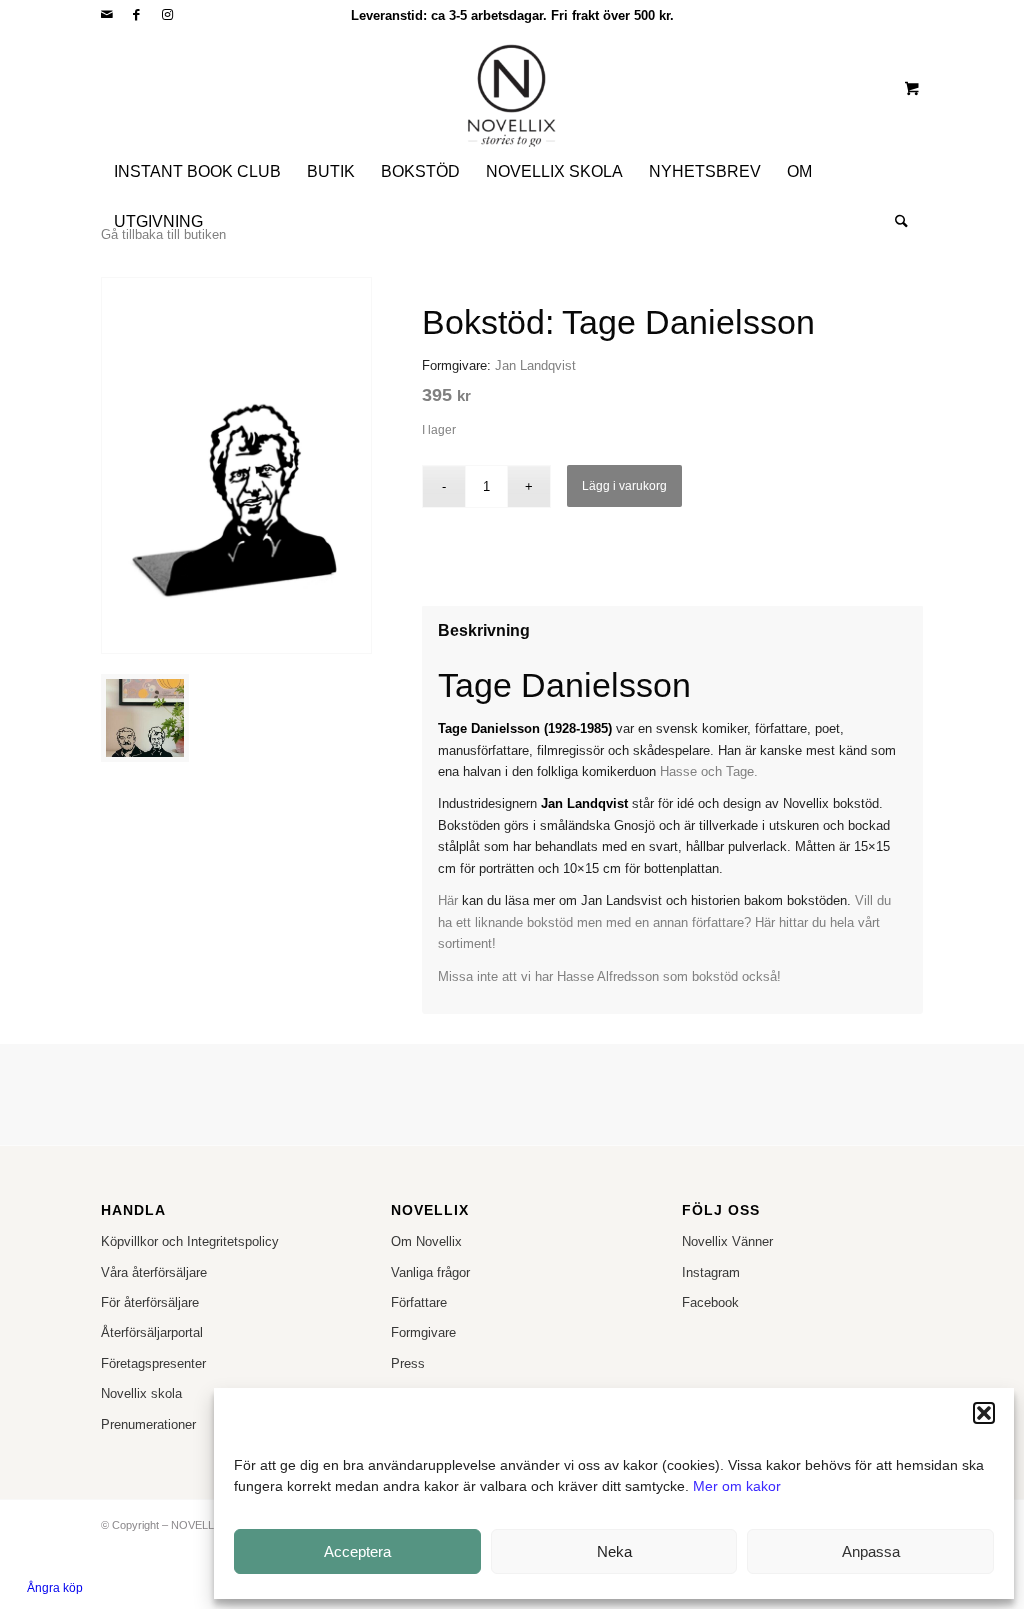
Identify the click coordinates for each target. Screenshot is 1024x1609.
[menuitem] (197, 172)
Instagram (711, 1272)
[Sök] (895, 222)
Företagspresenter (153, 1363)
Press (408, 1363)
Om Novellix (426, 1241)
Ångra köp (55, 1588)
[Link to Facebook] (136, 15)
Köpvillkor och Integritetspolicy (190, 1241)
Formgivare (423, 1332)
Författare (419, 1302)
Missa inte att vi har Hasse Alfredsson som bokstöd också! (609, 976)
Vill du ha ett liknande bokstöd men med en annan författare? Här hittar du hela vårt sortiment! (664, 922)
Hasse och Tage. (709, 771)
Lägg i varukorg (624, 486)
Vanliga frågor (430, 1272)
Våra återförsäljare (154, 1272)
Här (448, 900)
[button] (984, 1413)
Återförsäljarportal (152, 1332)
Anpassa (871, 1551)
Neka (614, 1551)
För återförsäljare (150, 1302)
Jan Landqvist (535, 365)
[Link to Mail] (106, 15)
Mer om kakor (737, 1486)
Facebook (710, 1302)
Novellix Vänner (727, 1241)
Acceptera (357, 1551)
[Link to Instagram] (167, 15)
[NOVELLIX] (512, 88)
